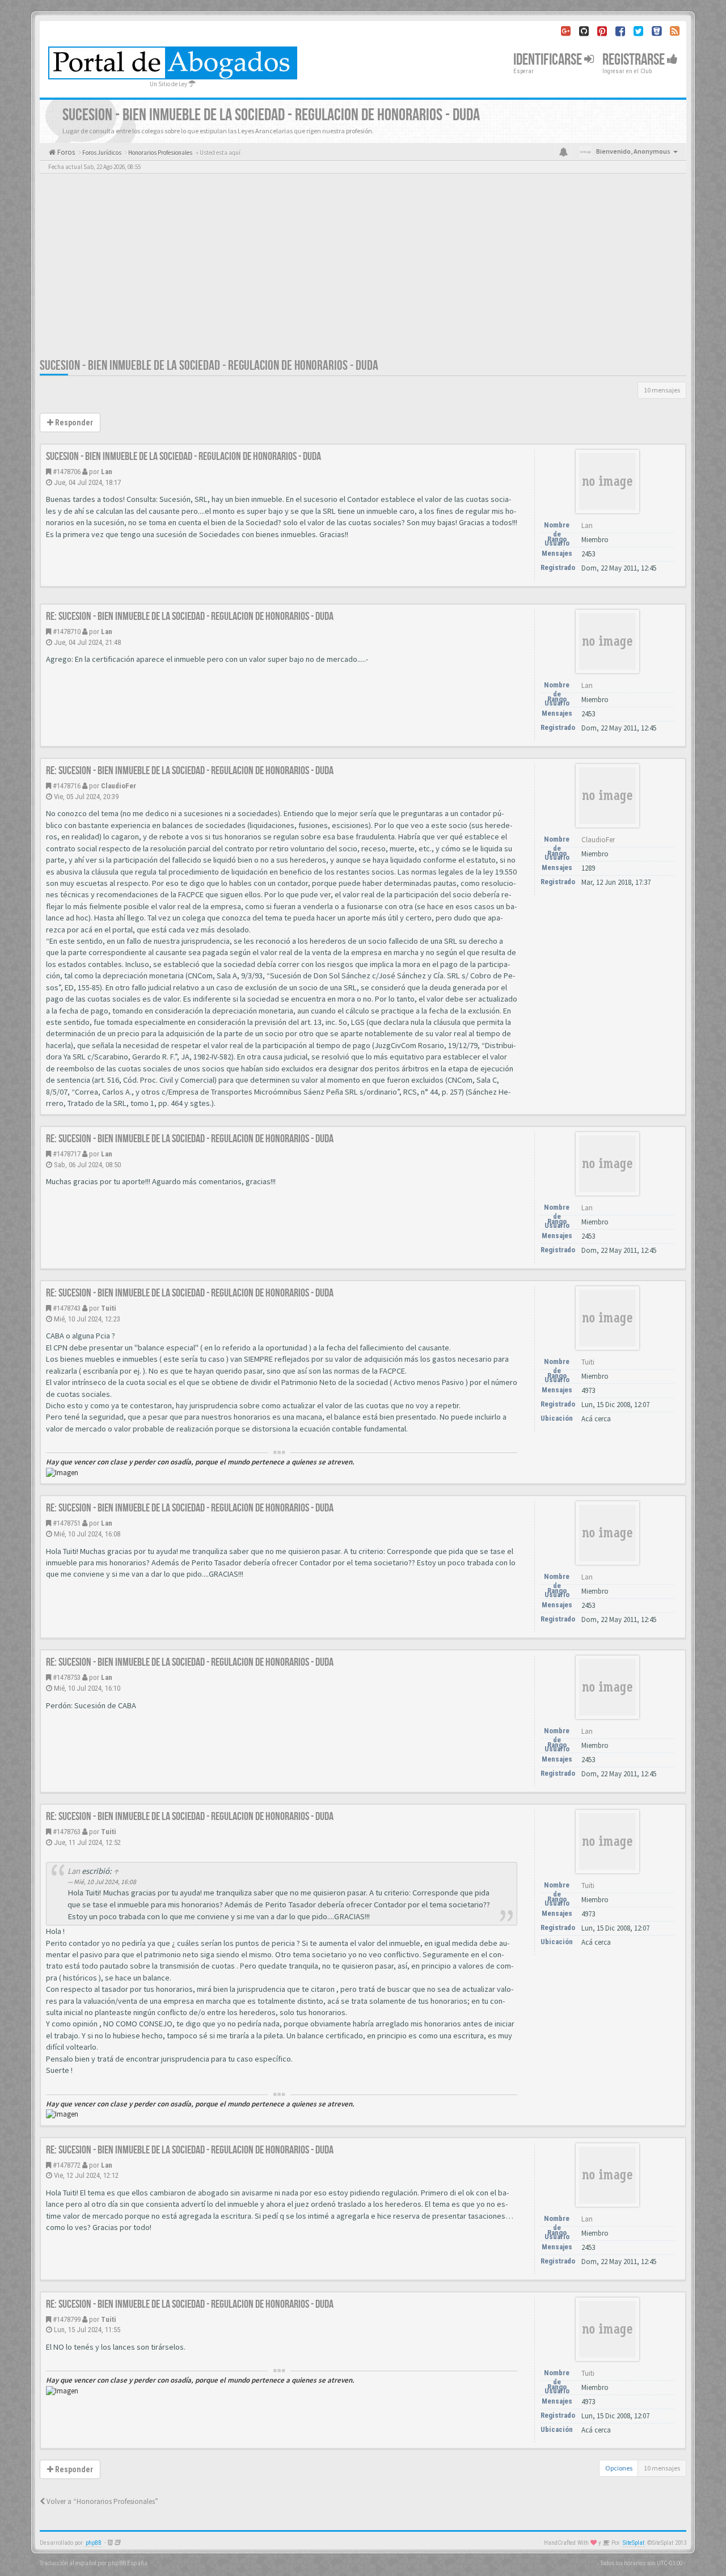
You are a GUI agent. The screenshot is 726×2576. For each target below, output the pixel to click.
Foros (65, 152)
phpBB (94, 2543)
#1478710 (67, 632)
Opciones (619, 2468)
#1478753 (67, 1677)
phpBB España (128, 2563)
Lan (107, 472)
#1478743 (67, 1308)
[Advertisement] (363, 272)
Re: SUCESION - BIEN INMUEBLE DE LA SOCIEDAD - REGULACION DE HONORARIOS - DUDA (190, 616)
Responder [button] (73, 423)
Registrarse (635, 60)
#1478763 (67, 1832)
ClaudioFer (119, 786)
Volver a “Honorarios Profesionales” (102, 2501)
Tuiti (109, 1308)
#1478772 (67, 2165)
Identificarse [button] (549, 60)
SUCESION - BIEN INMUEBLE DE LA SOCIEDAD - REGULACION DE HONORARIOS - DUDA (209, 366)
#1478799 (67, 2319)
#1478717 (67, 1154)
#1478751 (67, 1523)
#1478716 (67, 786)
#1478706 (67, 472)
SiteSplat (634, 2543)
